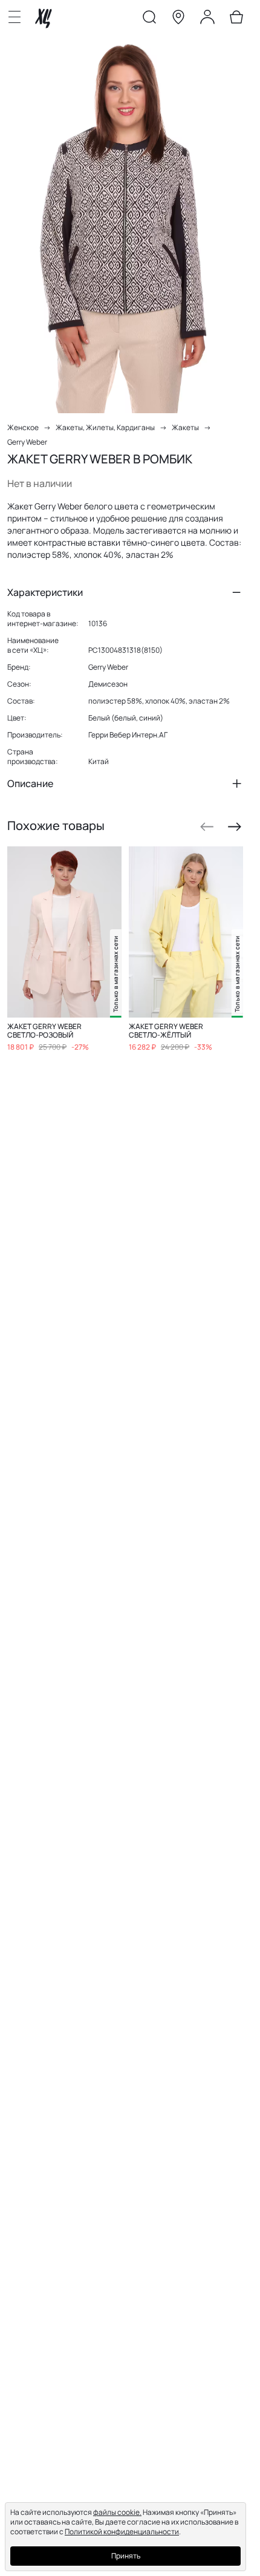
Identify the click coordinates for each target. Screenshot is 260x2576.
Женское (23, 427)
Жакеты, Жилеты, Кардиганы (105, 427)
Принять (126, 2556)
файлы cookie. (117, 2512)
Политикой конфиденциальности (122, 2532)
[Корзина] (236, 19)
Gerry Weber (27, 442)
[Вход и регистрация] (207, 19)
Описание (30, 783)
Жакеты (185, 427)
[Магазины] (178, 19)
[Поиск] (149, 19)
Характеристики (45, 592)
